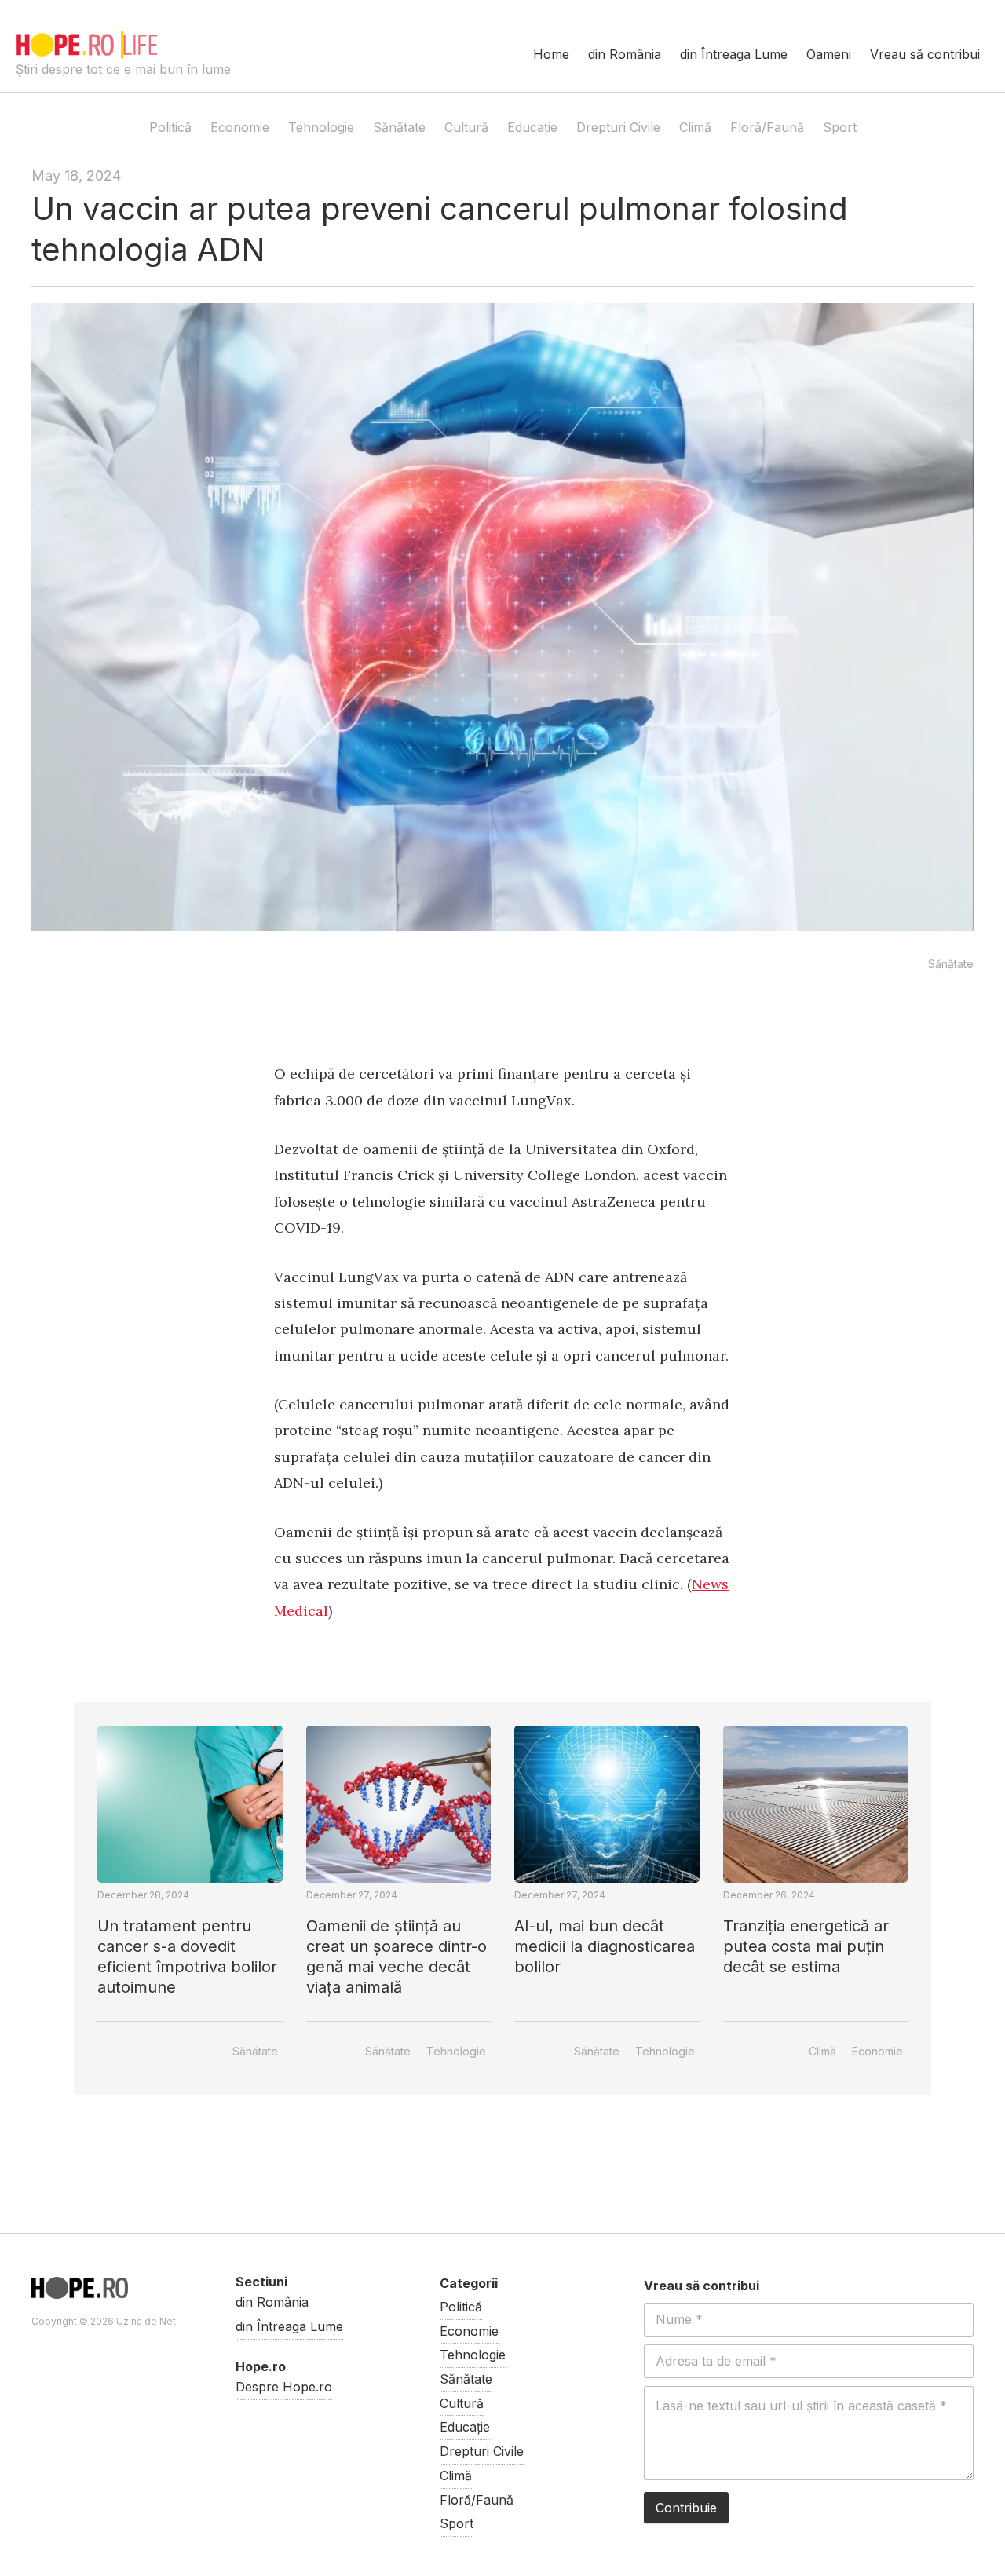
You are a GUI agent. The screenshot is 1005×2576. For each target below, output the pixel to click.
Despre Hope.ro (284, 2387)
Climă (695, 127)
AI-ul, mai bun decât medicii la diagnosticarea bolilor (605, 1946)
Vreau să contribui (925, 54)
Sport (840, 127)
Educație (532, 127)
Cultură (466, 127)
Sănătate (399, 127)
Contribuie (686, 2508)
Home (551, 54)
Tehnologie (321, 127)
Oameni (829, 54)
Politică (170, 127)
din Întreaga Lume (734, 54)
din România (625, 54)
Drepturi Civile (618, 127)
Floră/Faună (767, 127)
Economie (240, 127)
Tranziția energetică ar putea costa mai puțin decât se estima (806, 1946)
